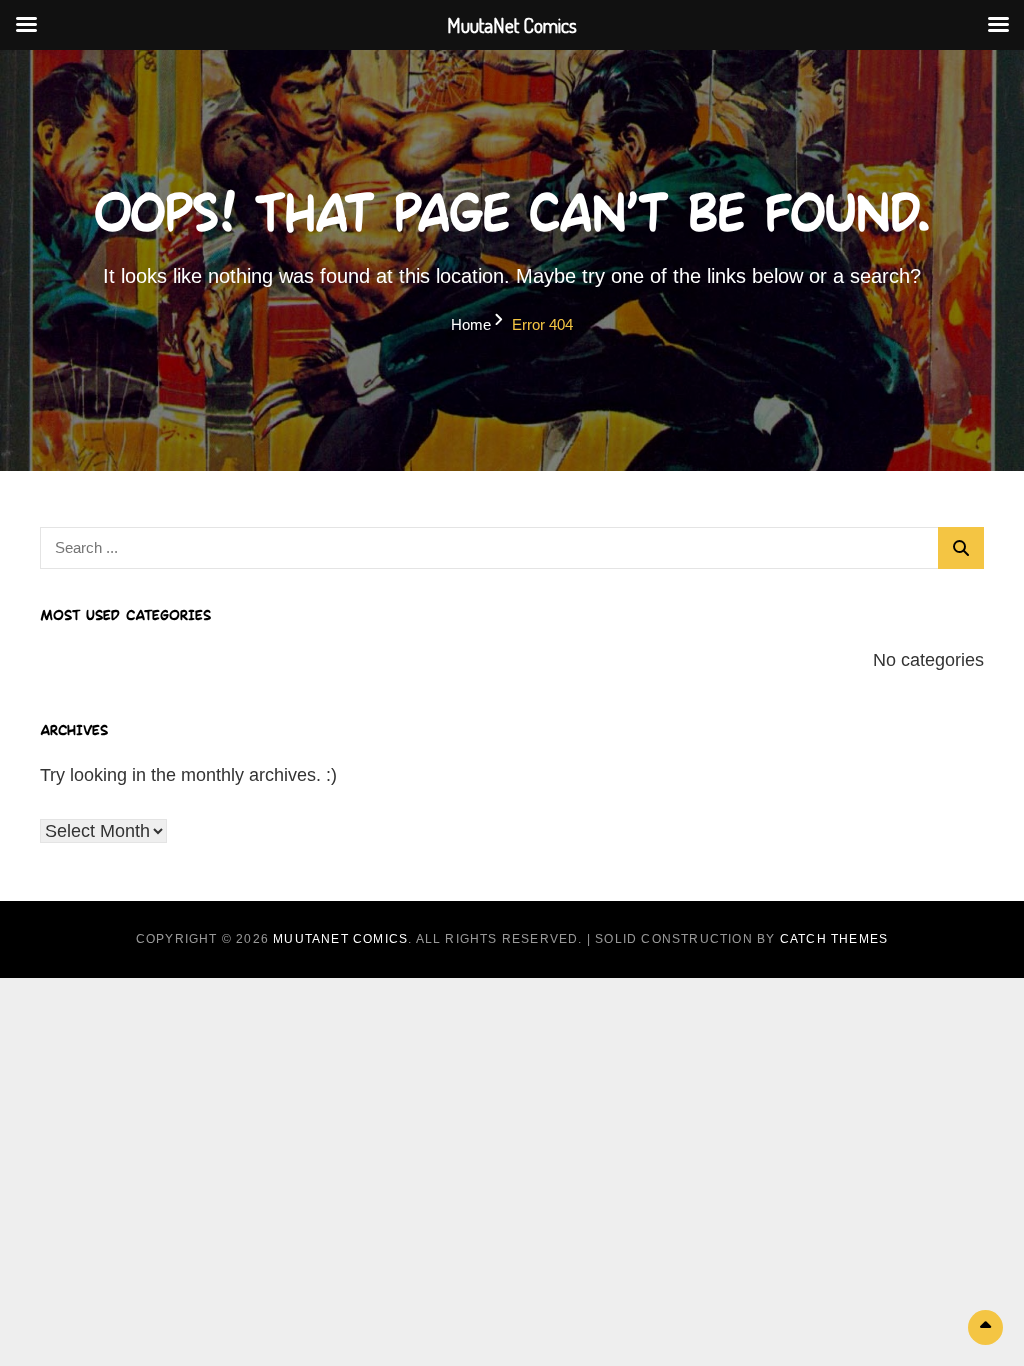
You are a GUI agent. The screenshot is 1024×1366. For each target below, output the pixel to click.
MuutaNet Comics (340, 939)
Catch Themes (834, 939)
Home (471, 324)
